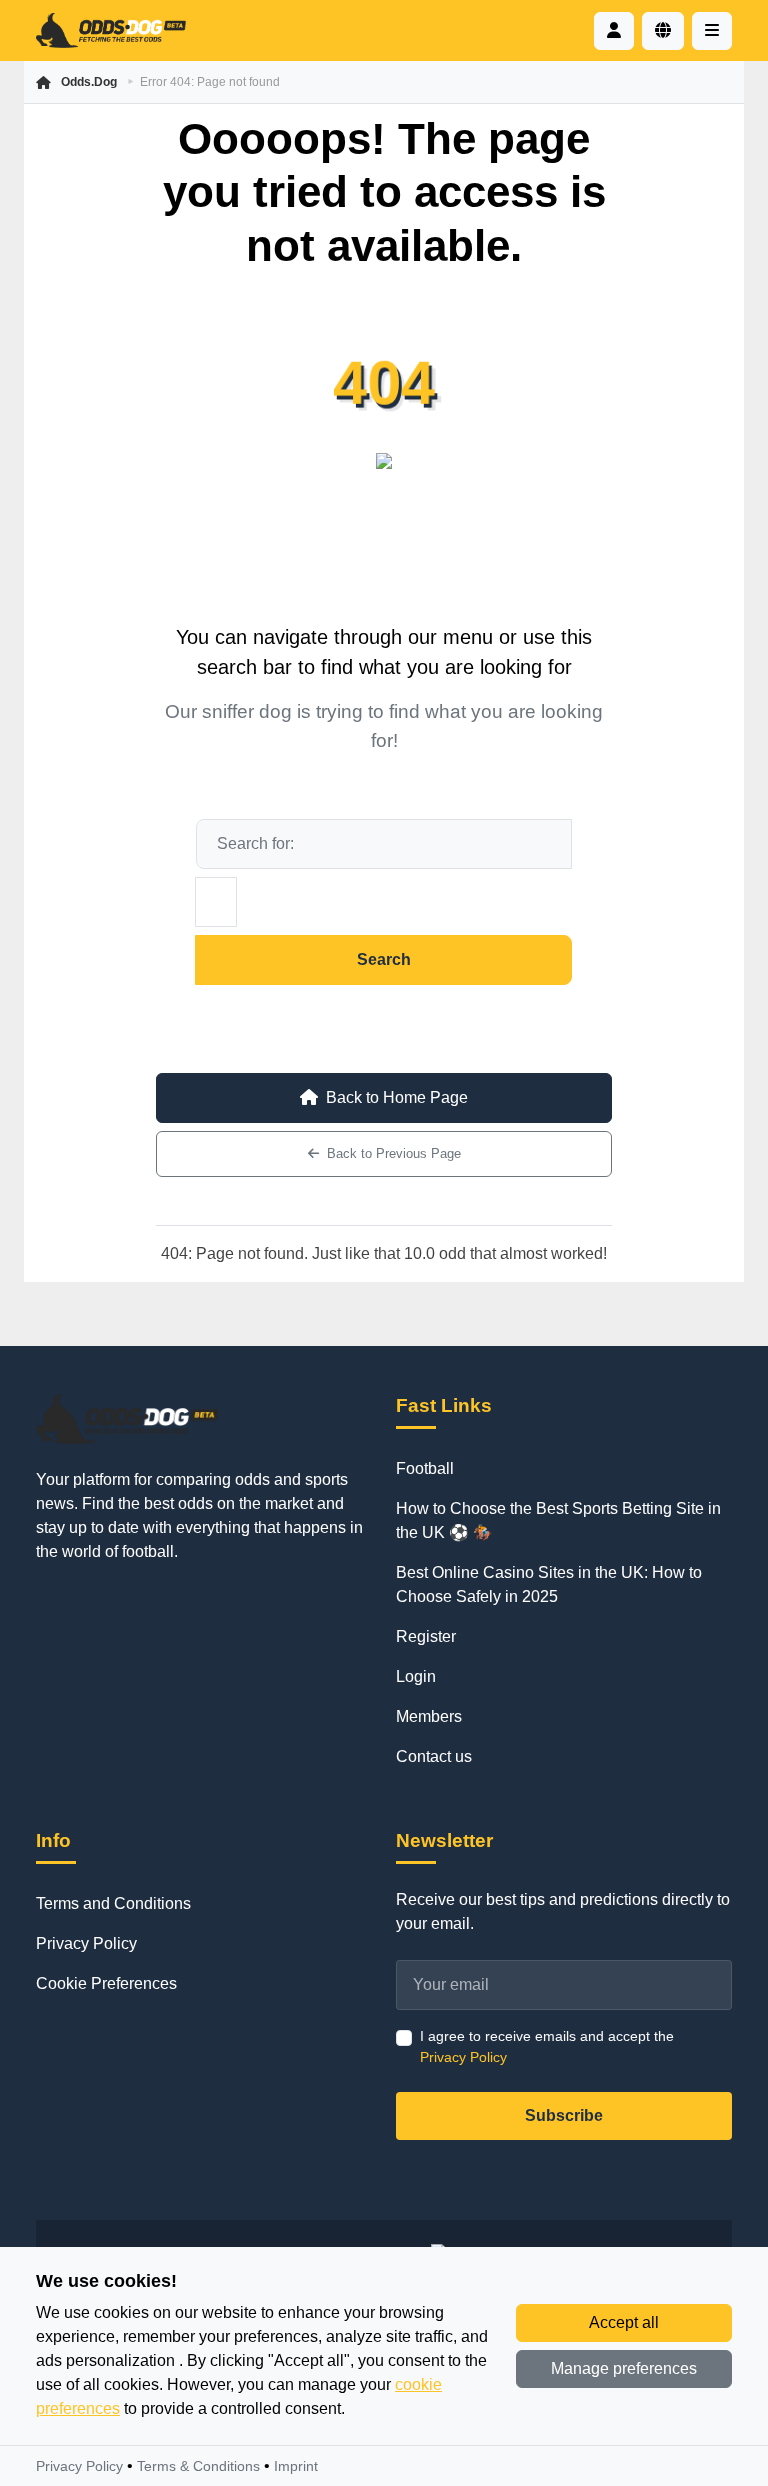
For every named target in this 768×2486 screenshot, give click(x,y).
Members (429, 1716)
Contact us (434, 1756)
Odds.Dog (89, 82)
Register (426, 1636)
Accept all (624, 2322)
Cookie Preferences (106, 1983)
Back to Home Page (397, 1097)
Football (425, 1468)
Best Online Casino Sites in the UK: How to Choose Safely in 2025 (549, 1584)
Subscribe (564, 2115)
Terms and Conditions (113, 1903)
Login (416, 1676)
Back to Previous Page (394, 1153)
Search (384, 959)
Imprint (296, 2466)
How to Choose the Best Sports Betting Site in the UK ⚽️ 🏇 (558, 1520)
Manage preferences (624, 2368)
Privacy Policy (86, 1943)
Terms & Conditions (198, 2466)
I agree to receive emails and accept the (547, 2046)
